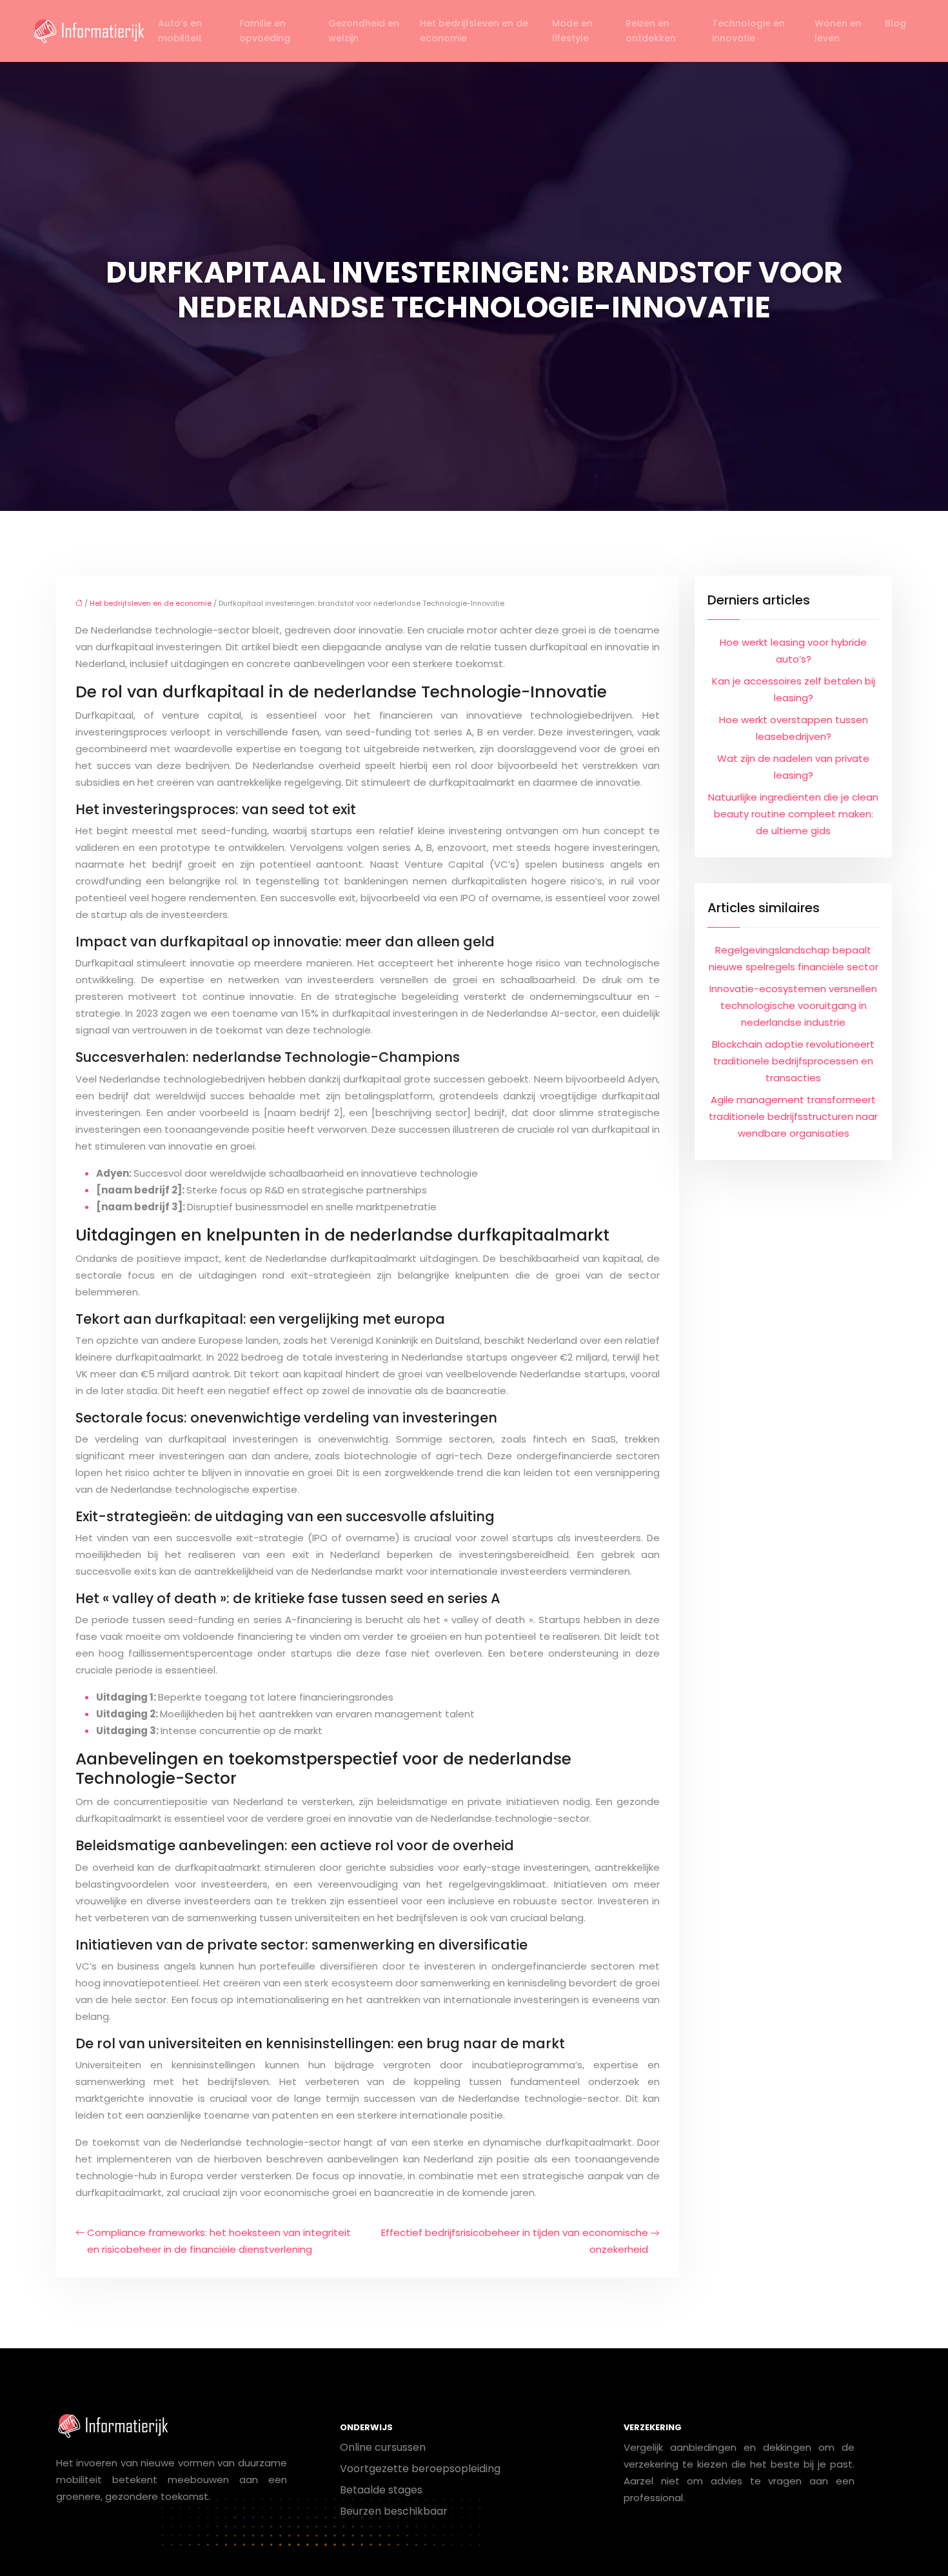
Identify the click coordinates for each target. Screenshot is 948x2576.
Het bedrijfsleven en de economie (474, 31)
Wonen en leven (838, 31)
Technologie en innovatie (748, 31)
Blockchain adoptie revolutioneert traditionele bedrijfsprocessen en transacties (793, 1061)
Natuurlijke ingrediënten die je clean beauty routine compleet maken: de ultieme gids (793, 814)
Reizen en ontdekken (651, 31)
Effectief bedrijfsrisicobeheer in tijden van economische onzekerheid (515, 2241)
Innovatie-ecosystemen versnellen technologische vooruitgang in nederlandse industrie (793, 1005)
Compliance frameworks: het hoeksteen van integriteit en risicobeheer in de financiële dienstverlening (219, 2241)
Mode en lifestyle (572, 31)
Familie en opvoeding (265, 31)
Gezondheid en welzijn (364, 31)
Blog (895, 23)
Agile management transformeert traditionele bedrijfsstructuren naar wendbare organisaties (793, 1116)
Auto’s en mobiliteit (180, 31)
